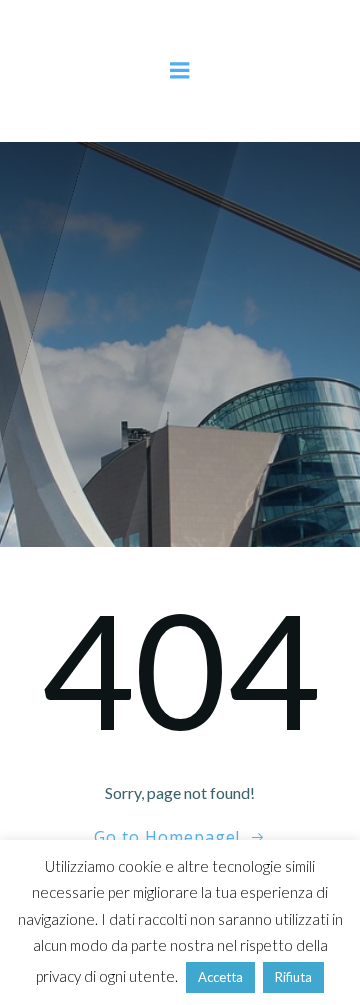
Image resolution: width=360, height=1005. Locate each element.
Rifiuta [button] (293, 977)
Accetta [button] (220, 977)
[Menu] (180, 71)
